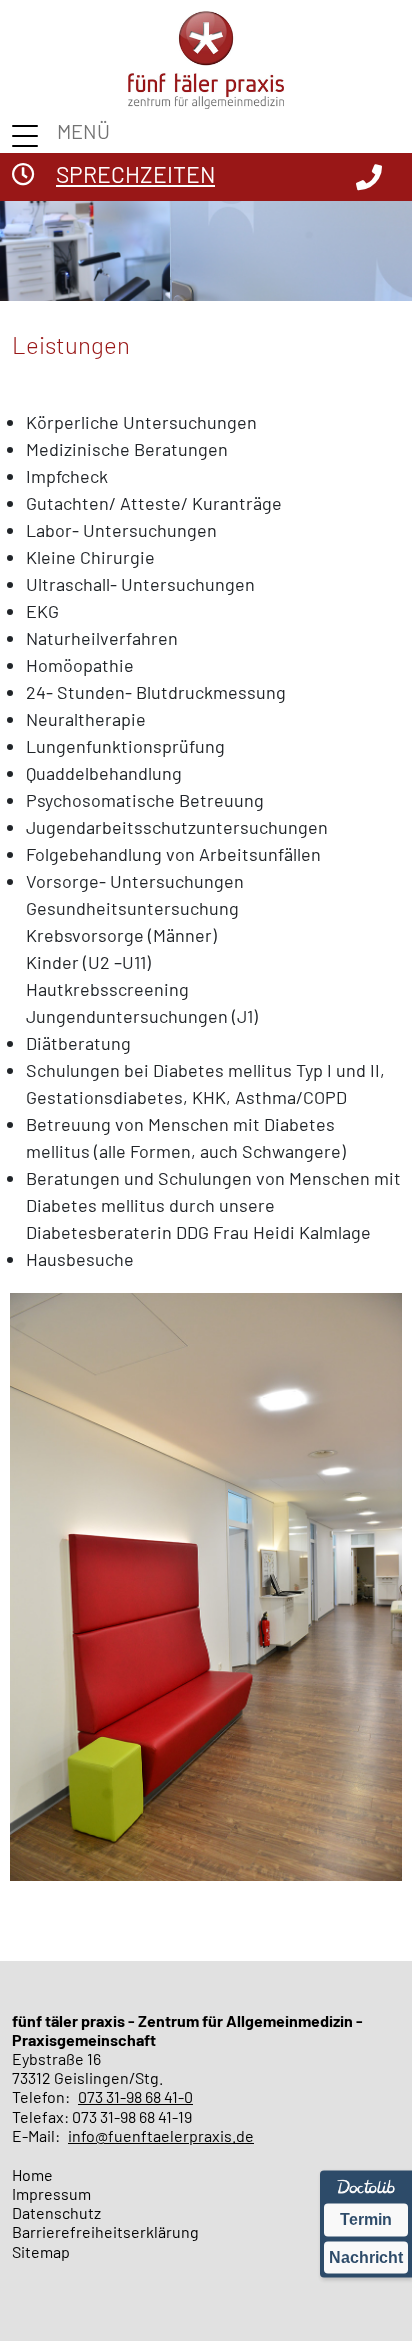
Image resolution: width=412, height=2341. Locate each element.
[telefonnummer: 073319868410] (369, 176)
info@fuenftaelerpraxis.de (161, 2135)
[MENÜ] (28, 136)
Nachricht (366, 2256)
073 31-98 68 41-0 (135, 2096)
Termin (366, 2219)
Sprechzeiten (135, 174)
